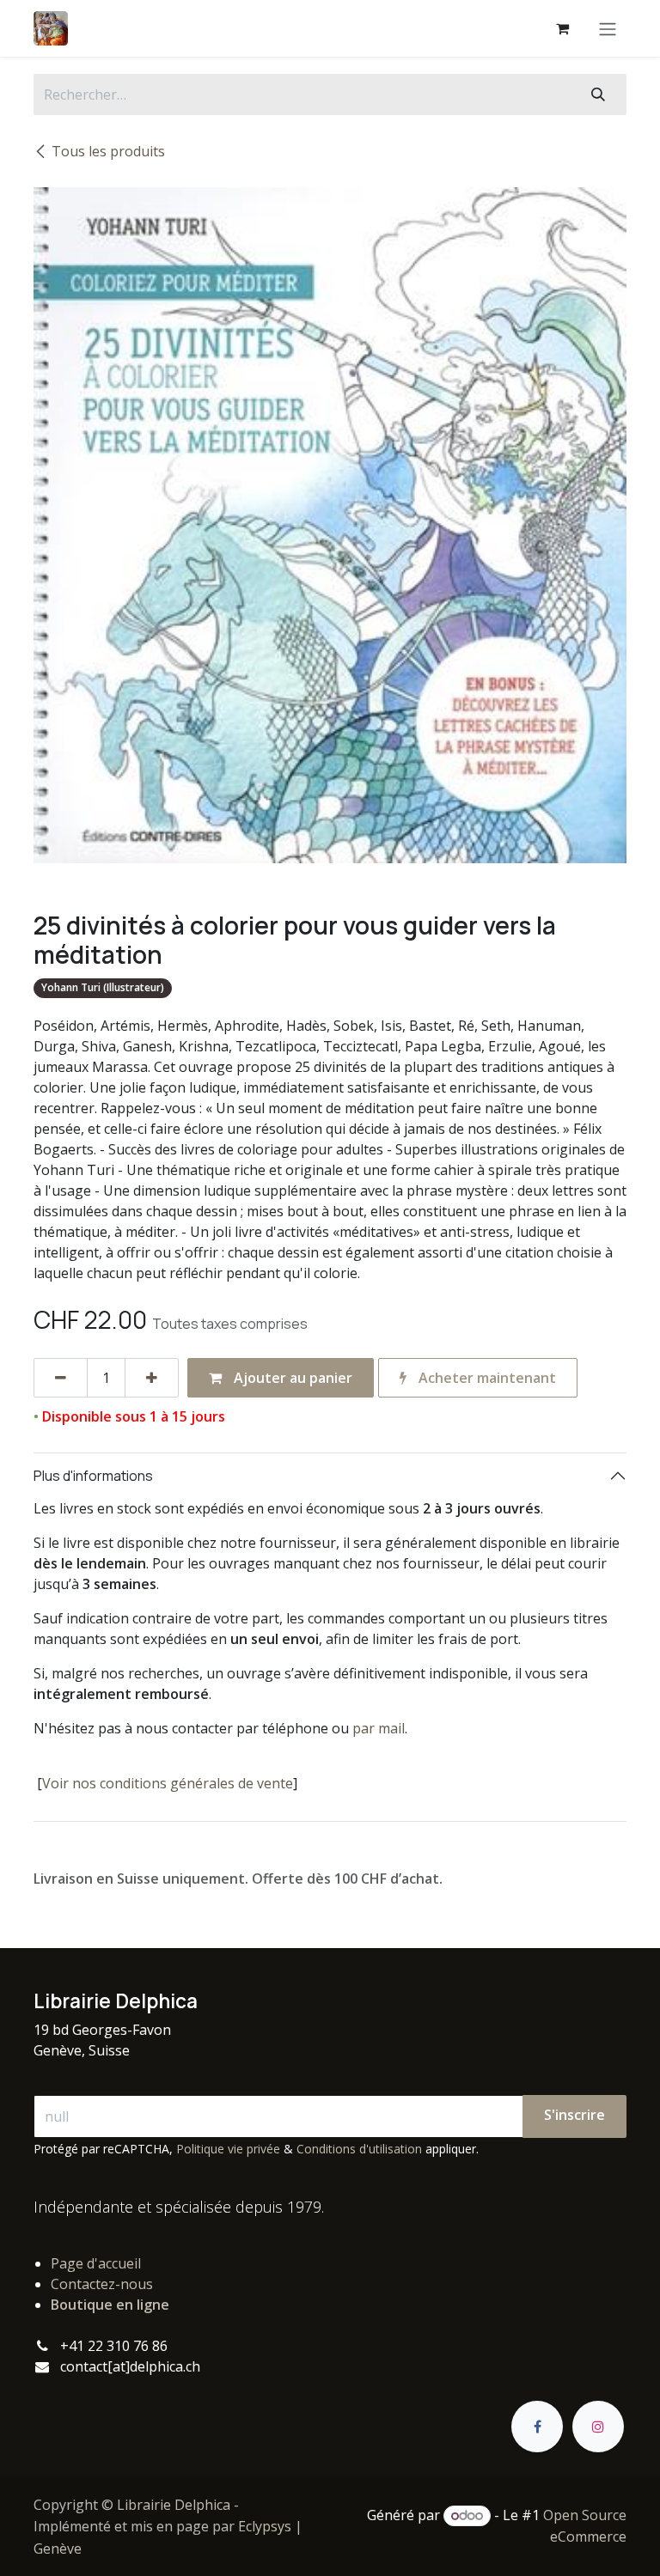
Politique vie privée (228, 2149)
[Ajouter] (152, 1378)
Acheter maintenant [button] (486, 1378)
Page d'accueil (96, 2263)
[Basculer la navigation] (608, 28)
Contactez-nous (102, 2284)
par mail (379, 1728)
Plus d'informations (93, 1476)
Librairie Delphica (174, 2505)
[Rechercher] (598, 94)
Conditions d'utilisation (359, 2149)
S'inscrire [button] (574, 2115)
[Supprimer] (61, 1378)
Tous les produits (108, 151)
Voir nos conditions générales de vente (168, 1783)
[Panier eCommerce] (562, 28)
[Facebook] (537, 2427)
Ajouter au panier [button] (291, 1378)
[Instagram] (598, 2427)
